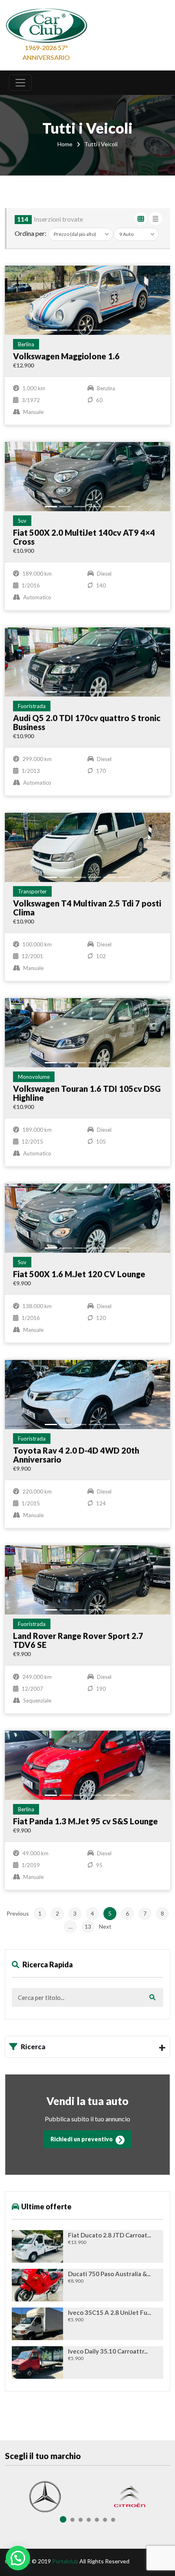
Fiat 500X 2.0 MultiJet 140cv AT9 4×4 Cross (84, 537)
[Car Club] (46, 24)
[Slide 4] (95, 330)
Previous (18, 1913)
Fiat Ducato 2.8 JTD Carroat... (109, 2235)
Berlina (26, 344)
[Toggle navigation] (20, 83)
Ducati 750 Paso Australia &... (109, 2274)
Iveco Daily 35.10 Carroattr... (108, 2351)
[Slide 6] (124, 330)
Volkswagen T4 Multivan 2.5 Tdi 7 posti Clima (87, 908)
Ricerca (33, 2047)
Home (65, 144)
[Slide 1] (51, 330)
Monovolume (34, 1077)
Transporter (32, 891)
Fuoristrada (32, 706)
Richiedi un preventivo (82, 2139)
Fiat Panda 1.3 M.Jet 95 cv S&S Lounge (85, 1821)
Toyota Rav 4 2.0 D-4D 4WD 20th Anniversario (76, 1455)
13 (88, 1926)
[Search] (152, 1997)
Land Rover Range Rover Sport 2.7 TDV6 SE (78, 1640)
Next (105, 1926)
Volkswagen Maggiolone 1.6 (66, 356)
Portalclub (65, 2561)
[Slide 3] (80, 330)
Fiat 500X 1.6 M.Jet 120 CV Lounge (79, 1274)
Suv (22, 521)
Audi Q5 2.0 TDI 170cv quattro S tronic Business (87, 722)
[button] (18, 2558)
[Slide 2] (66, 330)
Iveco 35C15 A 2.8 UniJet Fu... (109, 2313)
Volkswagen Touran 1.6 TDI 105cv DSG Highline (87, 1093)
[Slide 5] (109, 330)
